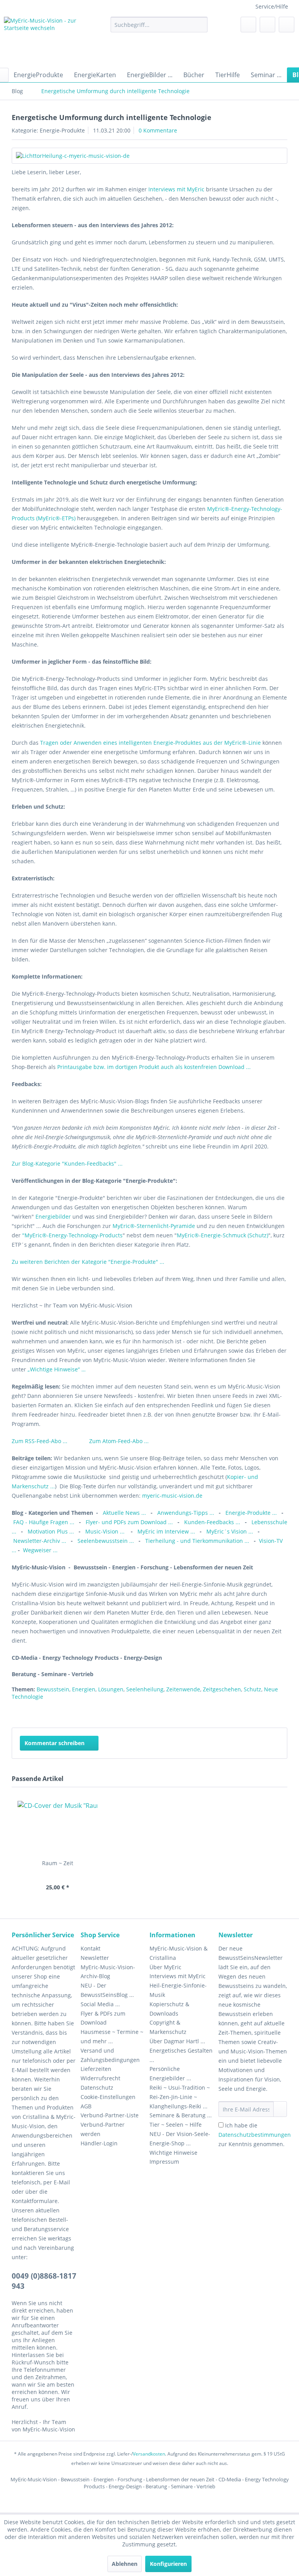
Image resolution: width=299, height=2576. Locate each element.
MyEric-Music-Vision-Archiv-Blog (108, 1972)
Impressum (164, 2162)
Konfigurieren (168, 2564)
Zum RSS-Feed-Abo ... (40, 1441)
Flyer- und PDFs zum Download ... (129, 1522)
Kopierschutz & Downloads (169, 2009)
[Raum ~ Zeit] (58, 1828)
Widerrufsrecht (100, 2078)
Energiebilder (53, 1216)
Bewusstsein (53, 1689)
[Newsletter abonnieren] (280, 2109)
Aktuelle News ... (124, 1513)
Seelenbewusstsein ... (106, 1541)
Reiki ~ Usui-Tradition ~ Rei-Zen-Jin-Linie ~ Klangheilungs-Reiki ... (180, 2097)
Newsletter (95, 1958)
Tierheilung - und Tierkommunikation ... (197, 1541)
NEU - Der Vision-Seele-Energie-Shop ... (180, 2139)
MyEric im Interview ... (166, 1531)
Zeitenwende (183, 1689)
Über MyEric (165, 1967)
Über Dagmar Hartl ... (177, 2041)
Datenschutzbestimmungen (255, 2135)
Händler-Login (99, 2143)
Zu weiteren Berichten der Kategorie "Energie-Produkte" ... (88, 1262)
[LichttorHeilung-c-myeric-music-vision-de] (149, 156)
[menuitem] (159, 25)
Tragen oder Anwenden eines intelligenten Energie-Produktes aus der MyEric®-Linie (151, 743)
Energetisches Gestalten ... (181, 2055)
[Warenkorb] (287, 25)
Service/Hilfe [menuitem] (272, 6)
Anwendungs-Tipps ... (186, 1513)
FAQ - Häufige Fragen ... (44, 1522)
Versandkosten (149, 2454)
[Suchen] (200, 25)
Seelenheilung (145, 1689)
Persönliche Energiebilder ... (170, 2073)
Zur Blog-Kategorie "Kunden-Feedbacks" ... (68, 1163)
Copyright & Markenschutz (168, 2027)
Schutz (252, 1689)
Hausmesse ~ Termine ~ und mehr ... (112, 2036)
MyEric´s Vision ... (230, 1531)
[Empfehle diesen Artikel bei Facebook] (281, 1712)
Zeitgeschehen (222, 1689)
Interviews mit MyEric (176, 189)
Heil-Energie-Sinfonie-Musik (178, 1990)
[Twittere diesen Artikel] (267, 1712)
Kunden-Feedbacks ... (213, 1522)
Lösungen (111, 1689)
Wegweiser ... (40, 1550)
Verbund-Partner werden (103, 2129)
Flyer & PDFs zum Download (103, 2018)
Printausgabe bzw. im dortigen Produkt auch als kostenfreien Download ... (156, 1067)
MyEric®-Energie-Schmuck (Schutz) (222, 1235)
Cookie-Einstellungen (108, 2097)
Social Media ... (100, 2004)
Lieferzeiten (96, 2069)
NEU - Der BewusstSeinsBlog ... (107, 1990)
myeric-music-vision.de (172, 1496)
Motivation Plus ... (52, 1531)
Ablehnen (125, 2564)
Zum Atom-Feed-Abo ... (119, 1441)
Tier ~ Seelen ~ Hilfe (176, 2125)
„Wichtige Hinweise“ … (57, 1369)
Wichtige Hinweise (173, 2153)
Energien (84, 1689)
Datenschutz (97, 2087)
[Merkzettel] (248, 25)
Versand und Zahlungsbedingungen (110, 2055)
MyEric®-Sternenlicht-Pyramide (154, 1226)
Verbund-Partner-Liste (110, 2115)
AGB (86, 2106)
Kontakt (91, 1948)
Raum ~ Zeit (58, 1863)
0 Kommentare (158, 130)
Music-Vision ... (106, 1531)
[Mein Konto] (267, 25)
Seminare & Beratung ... (181, 2115)
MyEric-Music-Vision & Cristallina (179, 1953)
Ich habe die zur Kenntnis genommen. (255, 2135)
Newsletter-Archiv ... (40, 1541)
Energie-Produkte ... (252, 1513)
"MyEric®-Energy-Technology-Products (72, 1235)
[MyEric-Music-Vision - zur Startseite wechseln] (45, 40)
